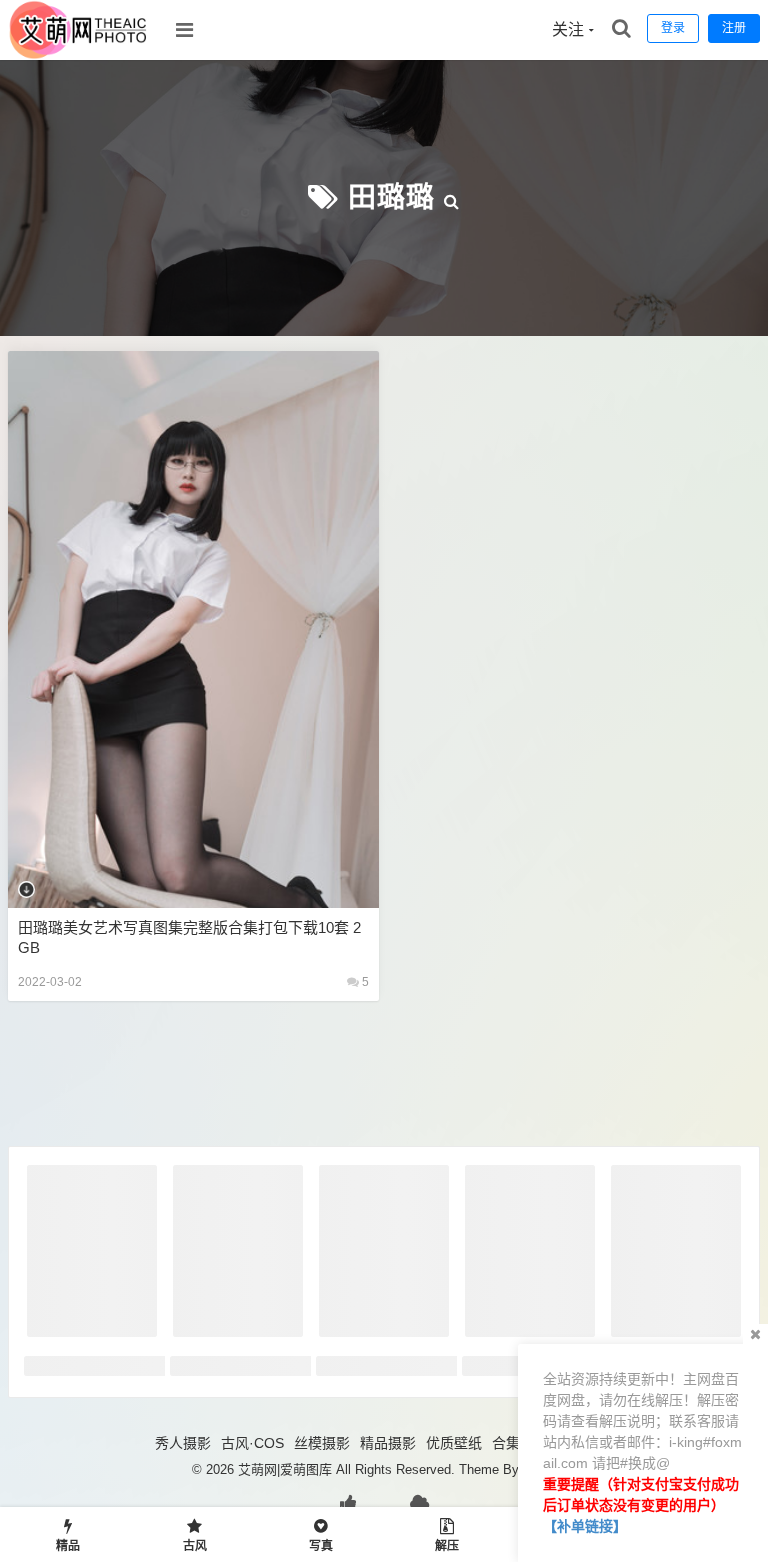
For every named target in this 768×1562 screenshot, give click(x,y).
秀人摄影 (183, 1443)
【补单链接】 (585, 1526)
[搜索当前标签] (452, 197)
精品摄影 (388, 1443)
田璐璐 (391, 197)
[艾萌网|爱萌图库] (79, 55)
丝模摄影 (322, 1443)
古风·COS (252, 1443)
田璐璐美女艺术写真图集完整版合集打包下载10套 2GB (189, 937)
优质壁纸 (454, 1443)
